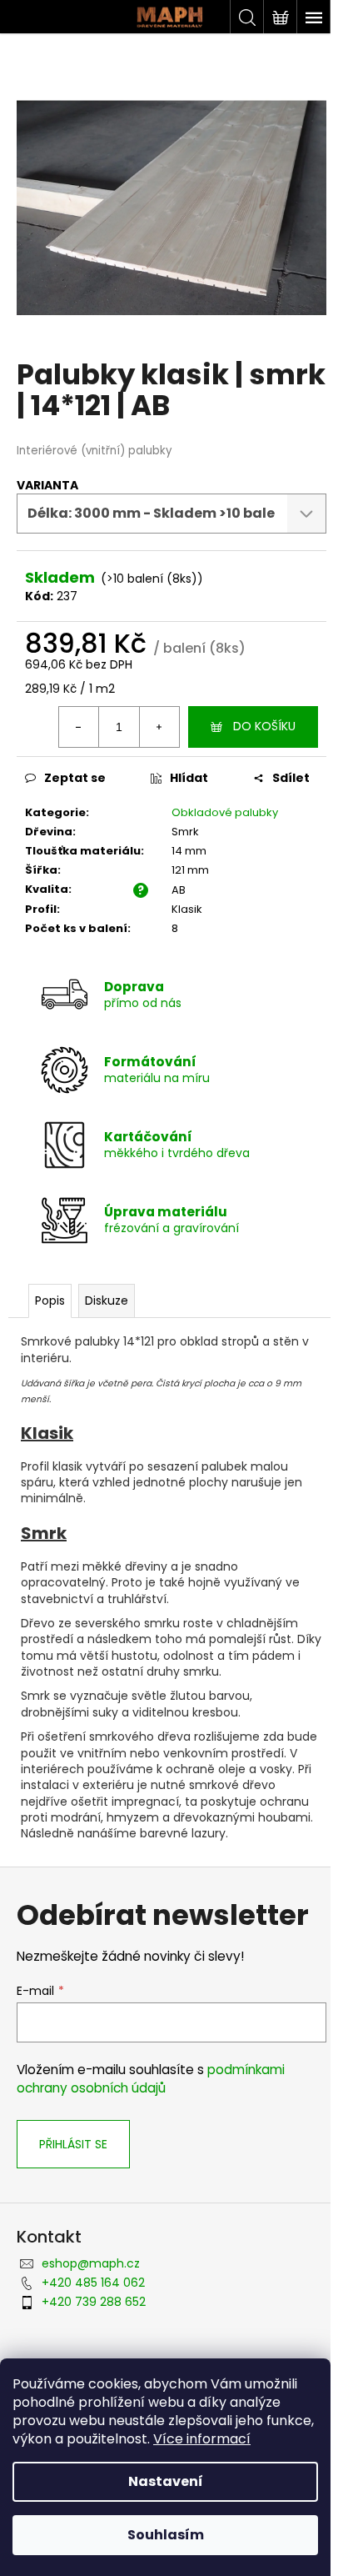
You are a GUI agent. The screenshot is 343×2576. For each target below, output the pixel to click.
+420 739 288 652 (94, 2302)
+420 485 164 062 (93, 2283)
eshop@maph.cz (91, 2263)
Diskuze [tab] (107, 1301)
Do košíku (264, 726)
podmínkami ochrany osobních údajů (151, 2079)
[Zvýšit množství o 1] (159, 727)
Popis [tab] (50, 1301)
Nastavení (166, 2481)
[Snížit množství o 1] (79, 727)
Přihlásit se (73, 2144)
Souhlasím (166, 2535)
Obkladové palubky (225, 812)
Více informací (202, 2439)
